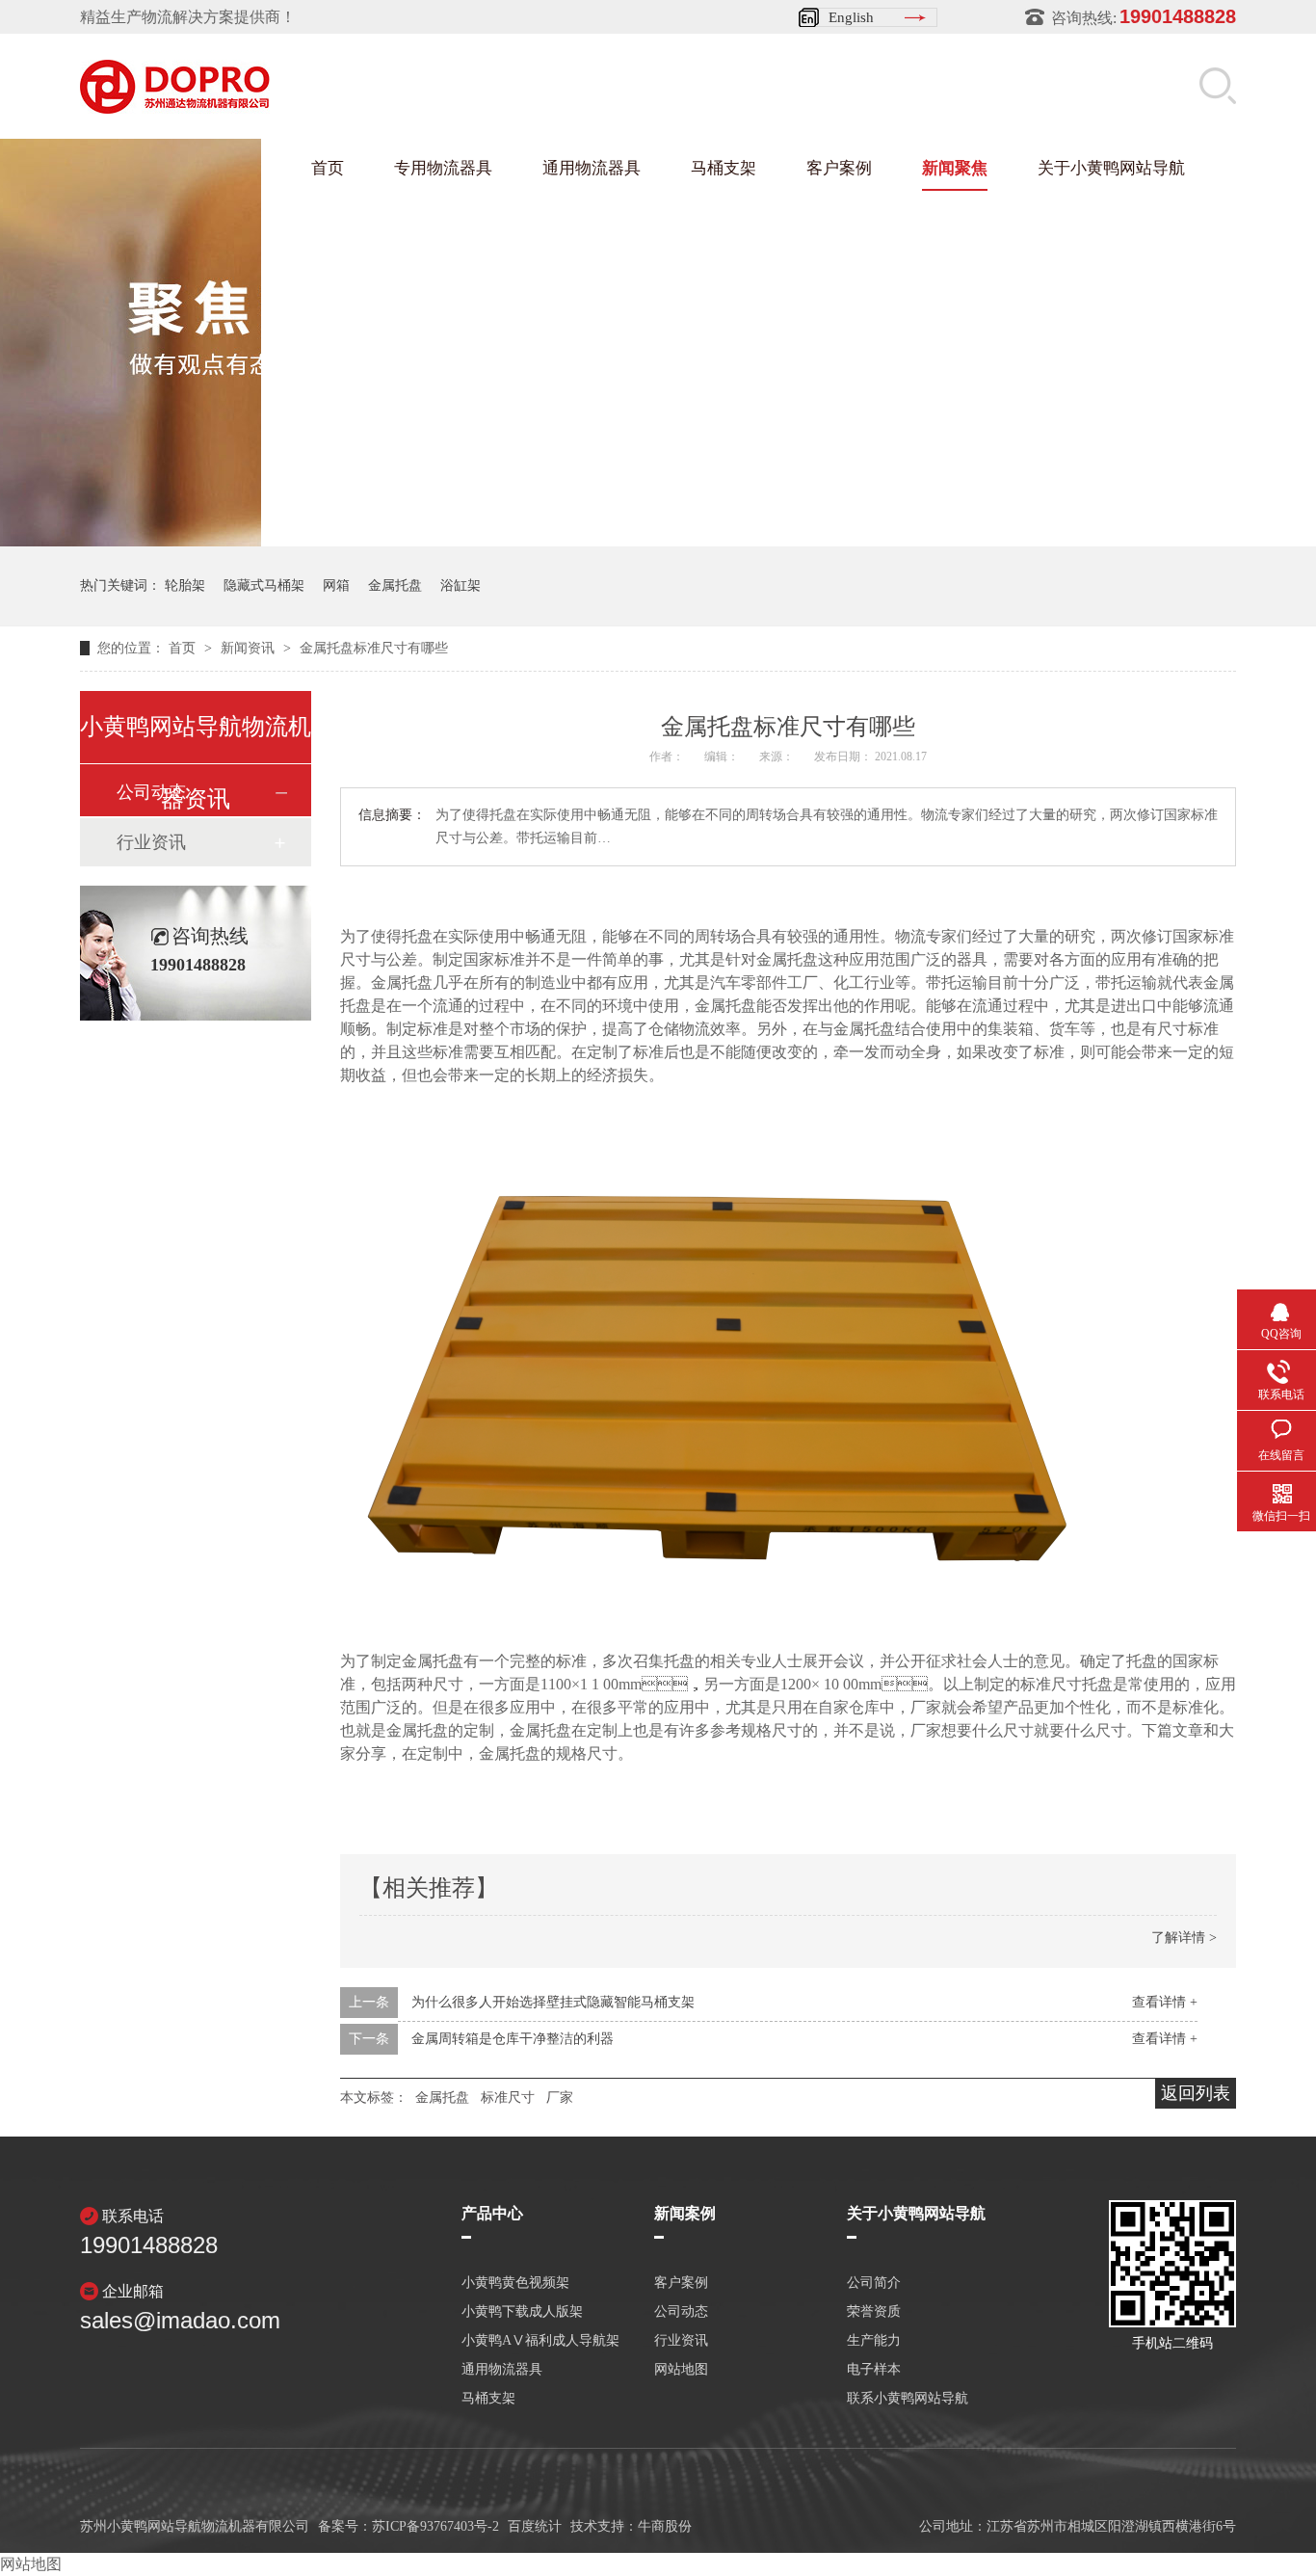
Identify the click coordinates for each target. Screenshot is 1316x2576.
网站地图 (681, 2370)
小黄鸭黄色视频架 (515, 2283)
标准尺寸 (508, 2098)
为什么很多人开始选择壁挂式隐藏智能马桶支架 (553, 2002)
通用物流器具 (592, 168)
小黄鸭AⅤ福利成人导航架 (540, 2341)
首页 (328, 168)
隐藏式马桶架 (264, 585)
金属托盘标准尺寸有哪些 (374, 648)
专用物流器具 (443, 168)
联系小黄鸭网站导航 (908, 2399)
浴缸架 (461, 585)
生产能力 (874, 2341)
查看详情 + (1165, 2002)
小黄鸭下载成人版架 (522, 2312)
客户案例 (839, 168)
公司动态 (681, 2312)
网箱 (336, 585)
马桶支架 (724, 168)
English (851, 17)
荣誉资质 (874, 2312)
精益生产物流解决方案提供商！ (188, 17)
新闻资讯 (250, 648)
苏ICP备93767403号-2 (435, 2526)
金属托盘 (395, 585)
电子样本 (874, 2370)
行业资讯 (151, 842)
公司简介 (874, 2283)
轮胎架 (185, 585)
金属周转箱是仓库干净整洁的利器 (513, 2039)
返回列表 (1196, 2093)
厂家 (560, 2098)
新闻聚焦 (955, 168)
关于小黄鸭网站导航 (1111, 168)
